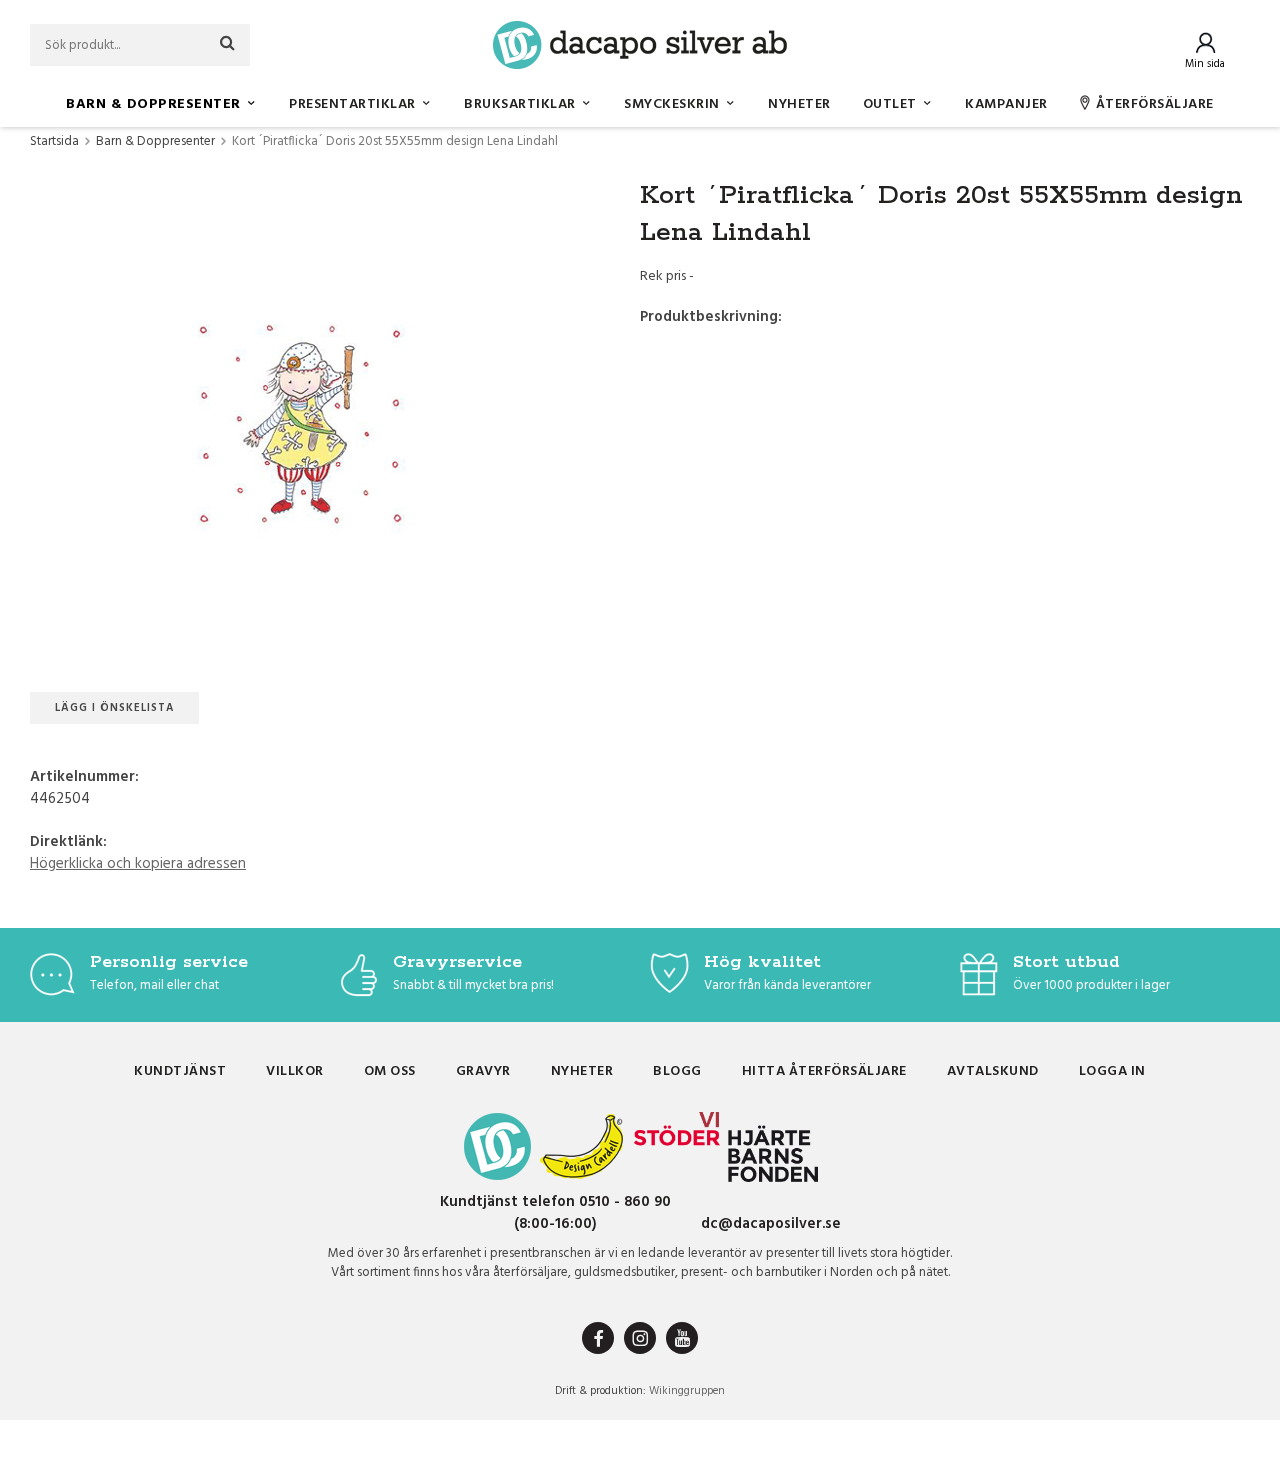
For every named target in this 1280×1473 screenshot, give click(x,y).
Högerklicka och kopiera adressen (138, 864)
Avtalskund (993, 1071)
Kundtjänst (180, 1071)
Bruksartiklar (520, 104)
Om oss (390, 1071)
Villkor (295, 1071)
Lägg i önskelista (114, 708)
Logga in (1112, 1071)
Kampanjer (1006, 104)
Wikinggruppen (687, 1391)
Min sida (1205, 64)
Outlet (890, 104)
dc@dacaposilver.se (771, 1224)
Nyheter (799, 104)
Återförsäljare (1155, 104)
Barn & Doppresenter (153, 104)
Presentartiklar (352, 104)
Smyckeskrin (672, 104)
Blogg (677, 1071)
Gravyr (483, 1071)
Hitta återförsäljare (824, 1071)
